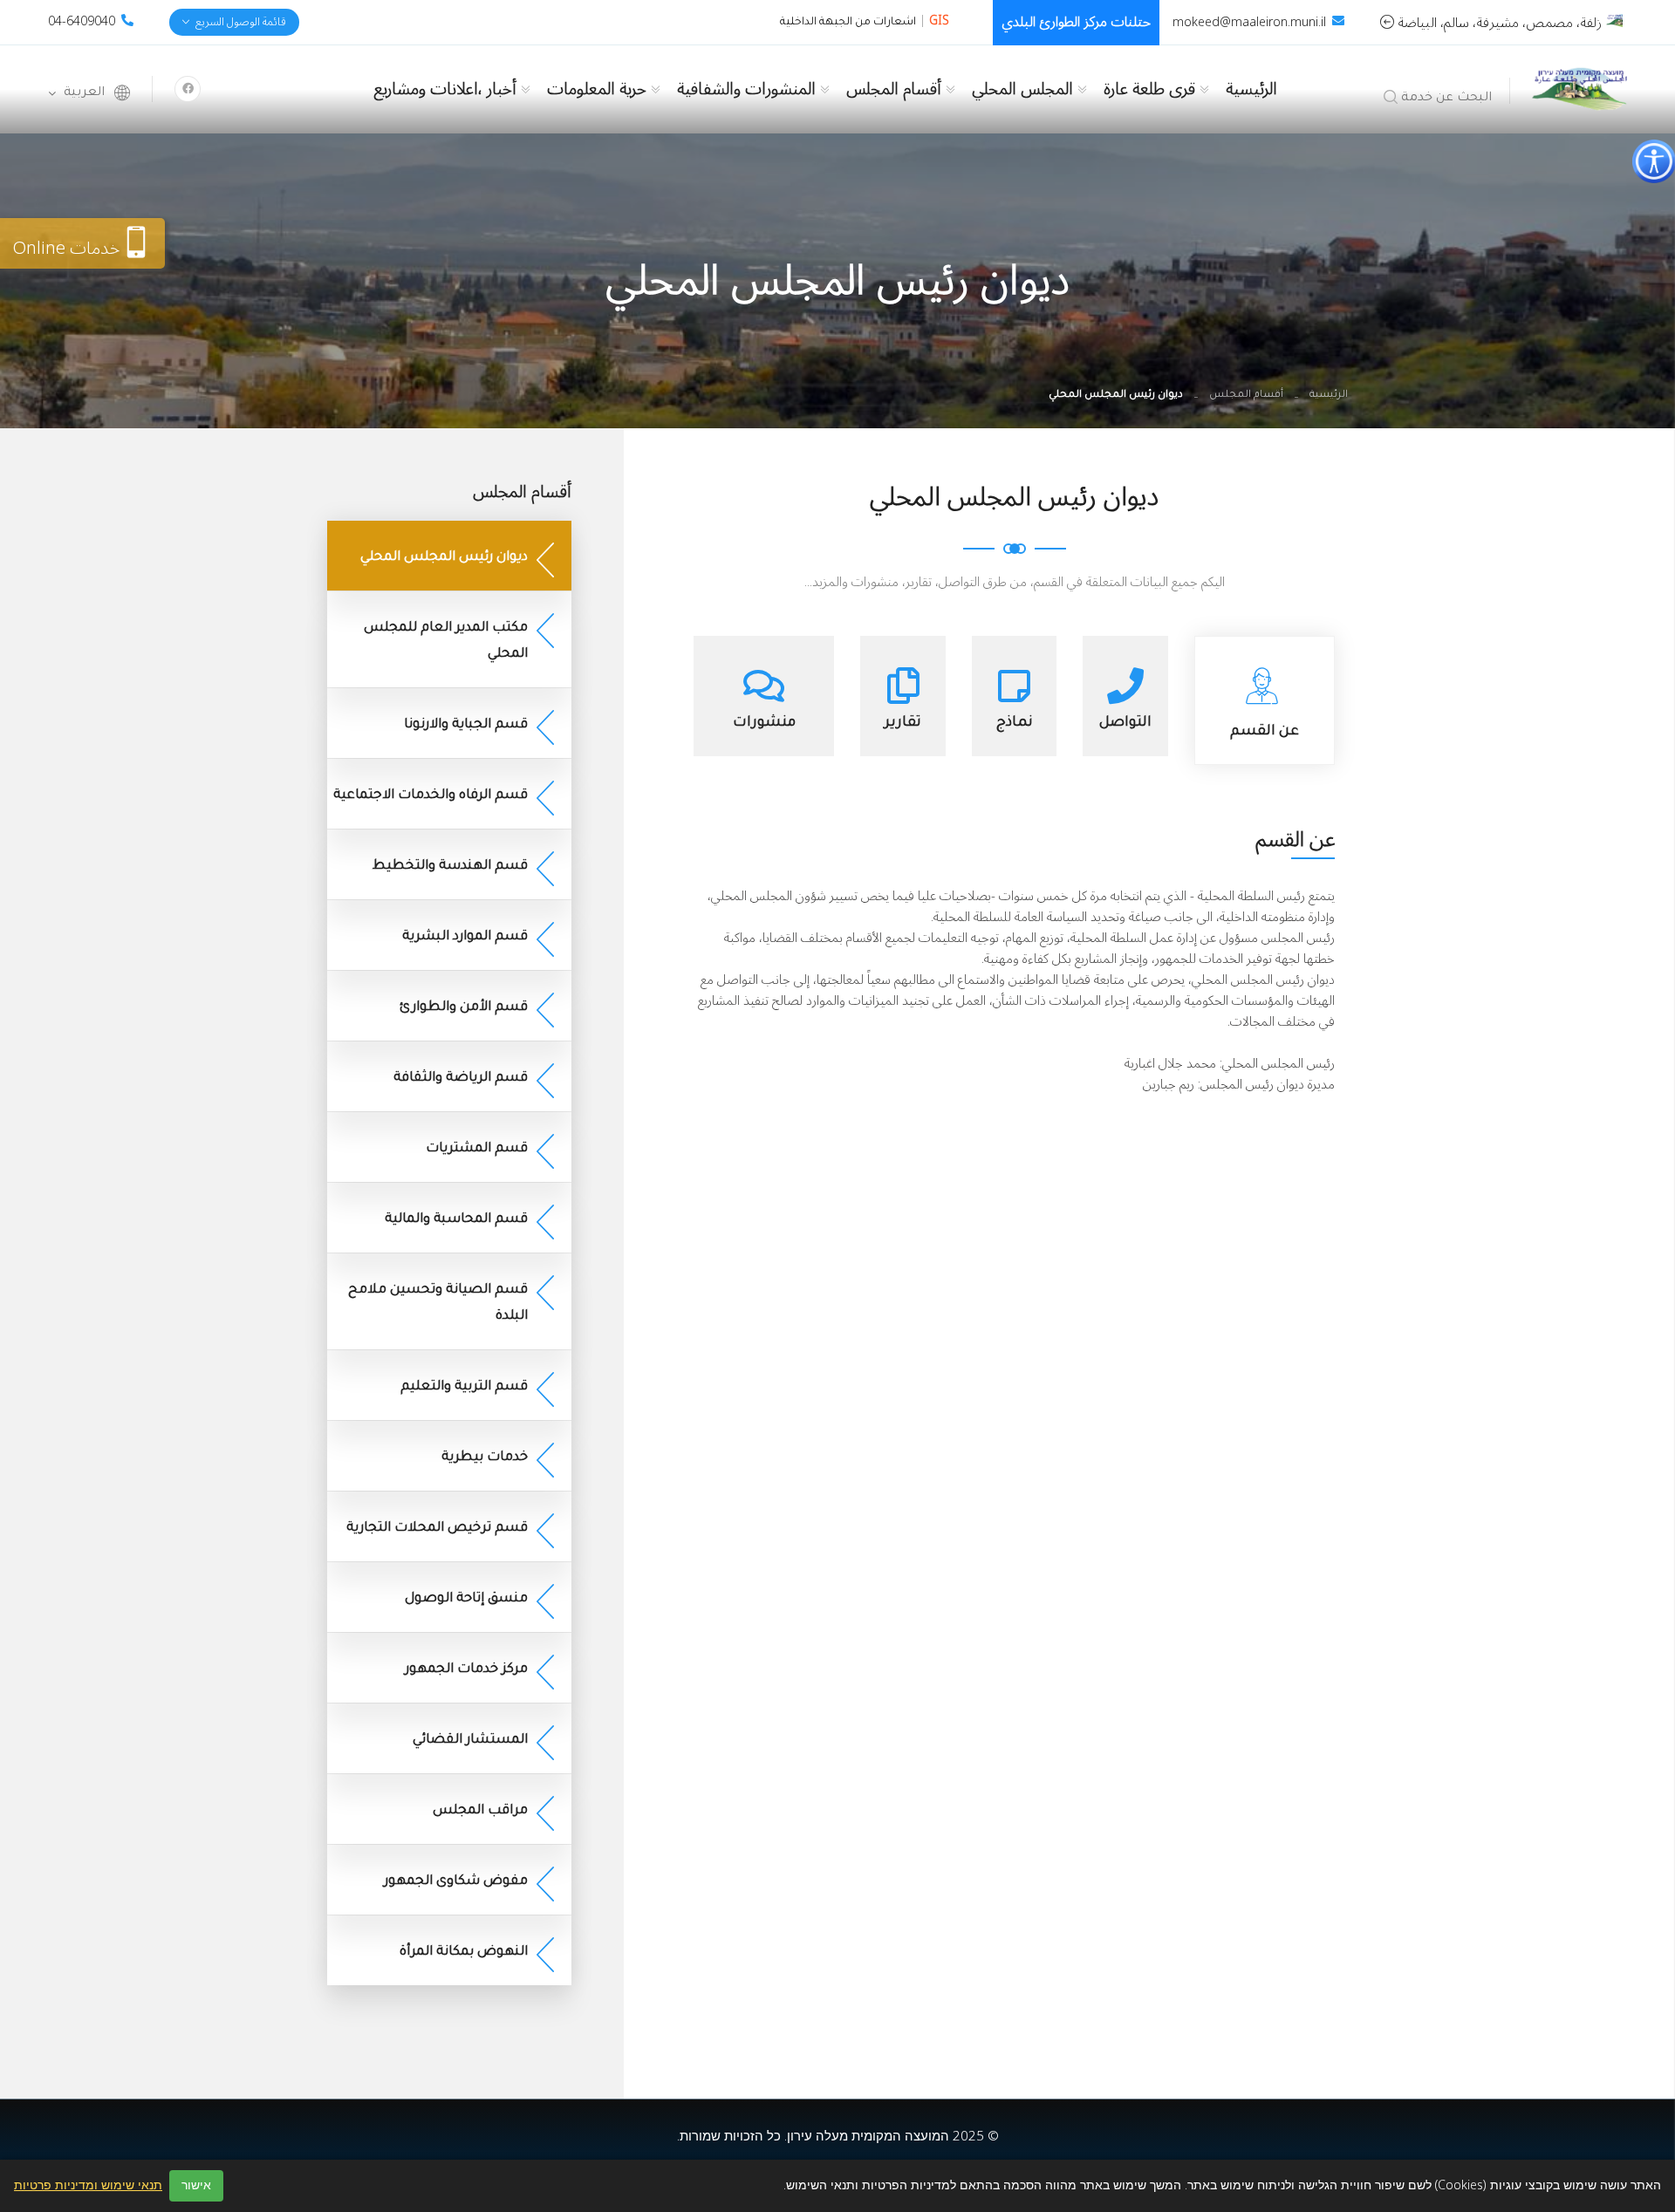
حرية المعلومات (597, 89)
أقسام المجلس (894, 89)
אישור (196, 2185)
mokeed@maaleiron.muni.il (1249, 22)
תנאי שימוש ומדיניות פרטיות (88, 2186)
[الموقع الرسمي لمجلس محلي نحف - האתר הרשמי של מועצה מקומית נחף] (1579, 88)
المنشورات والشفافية (746, 89)
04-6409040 (82, 21)
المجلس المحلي (1022, 89)
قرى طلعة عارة (1149, 89)
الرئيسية (1251, 89)
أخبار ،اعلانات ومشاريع (445, 89)
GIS (939, 20)
